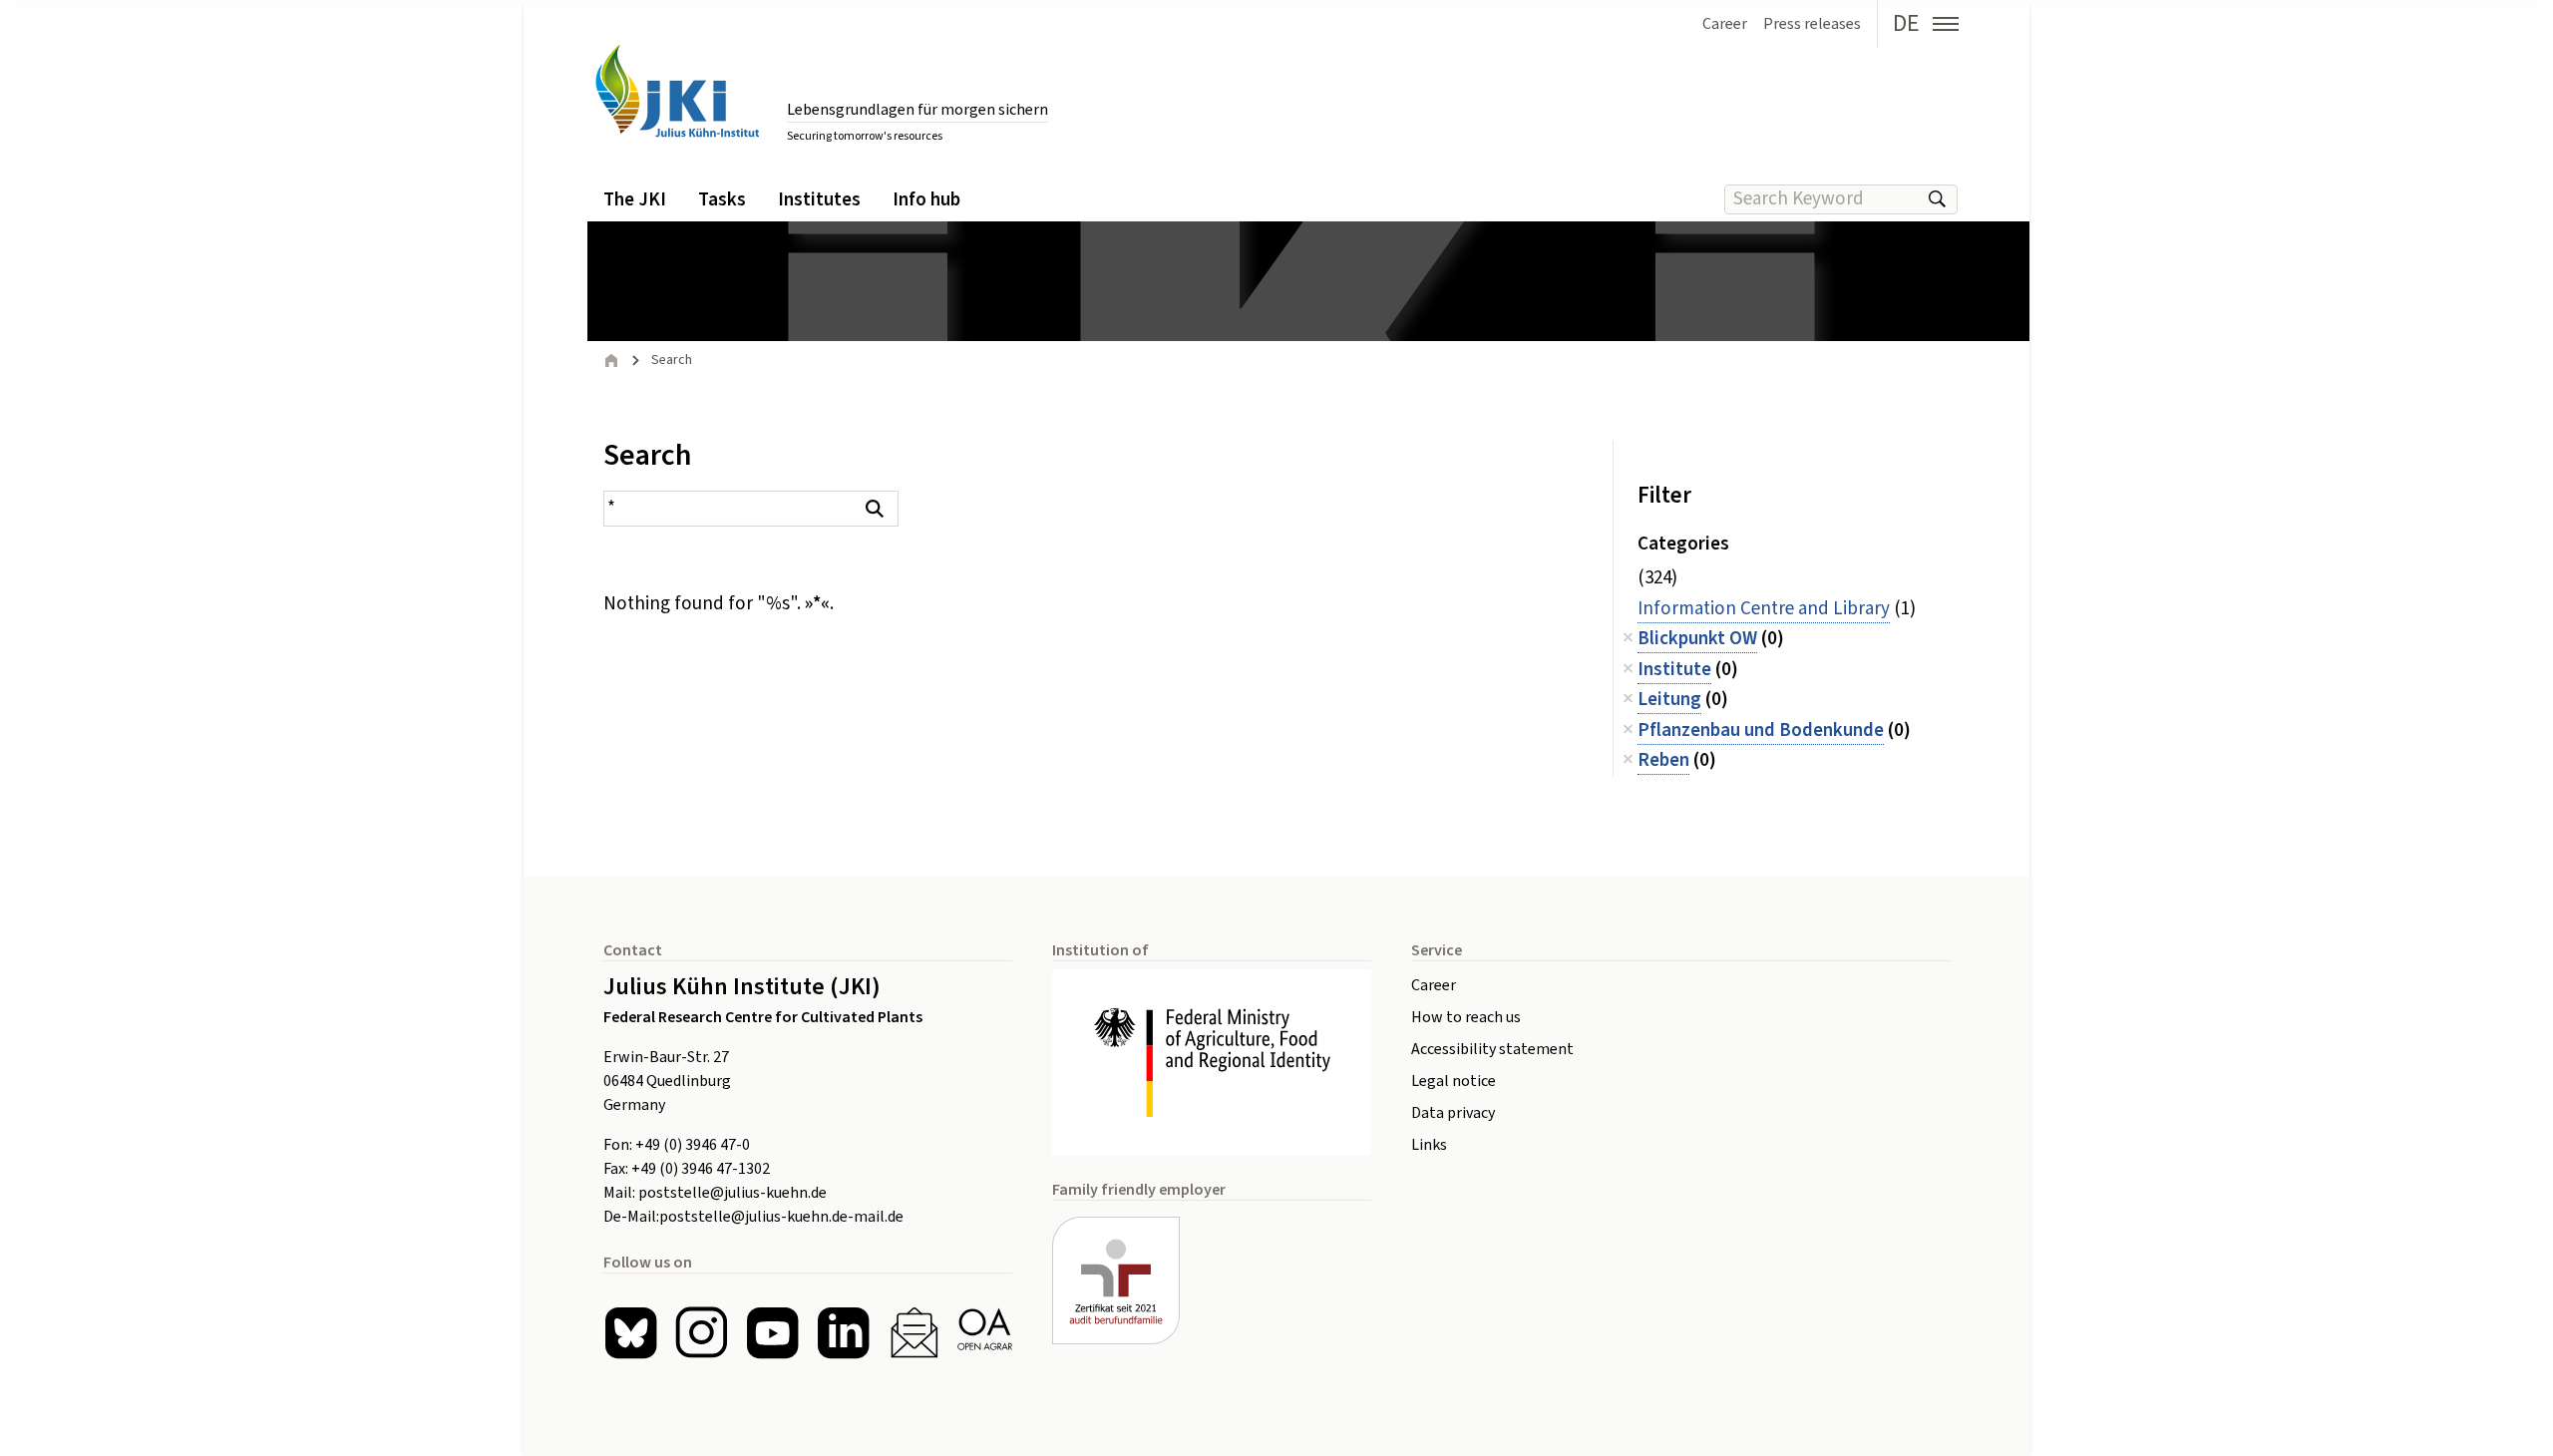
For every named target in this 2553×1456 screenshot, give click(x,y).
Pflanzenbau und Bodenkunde (1761, 730)
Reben (1663, 760)
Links (1429, 1145)
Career (1434, 985)
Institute (1674, 670)
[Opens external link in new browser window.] (1212, 1063)
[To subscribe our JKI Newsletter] (914, 1333)
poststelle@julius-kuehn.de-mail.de (781, 1217)
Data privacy (1453, 1113)
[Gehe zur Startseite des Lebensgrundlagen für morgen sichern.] (677, 91)
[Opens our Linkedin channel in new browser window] (843, 1333)
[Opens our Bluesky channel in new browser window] (631, 1333)
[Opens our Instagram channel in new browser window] (702, 1333)
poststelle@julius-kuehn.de (732, 1193)
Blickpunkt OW (1697, 639)
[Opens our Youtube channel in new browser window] (772, 1333)
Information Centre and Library (1764, 609)
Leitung (1669, 700)
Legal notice (1454, 1081)
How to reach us (1466, 1017)
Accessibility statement (1492, 1049)
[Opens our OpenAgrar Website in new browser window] (985, 1333)
